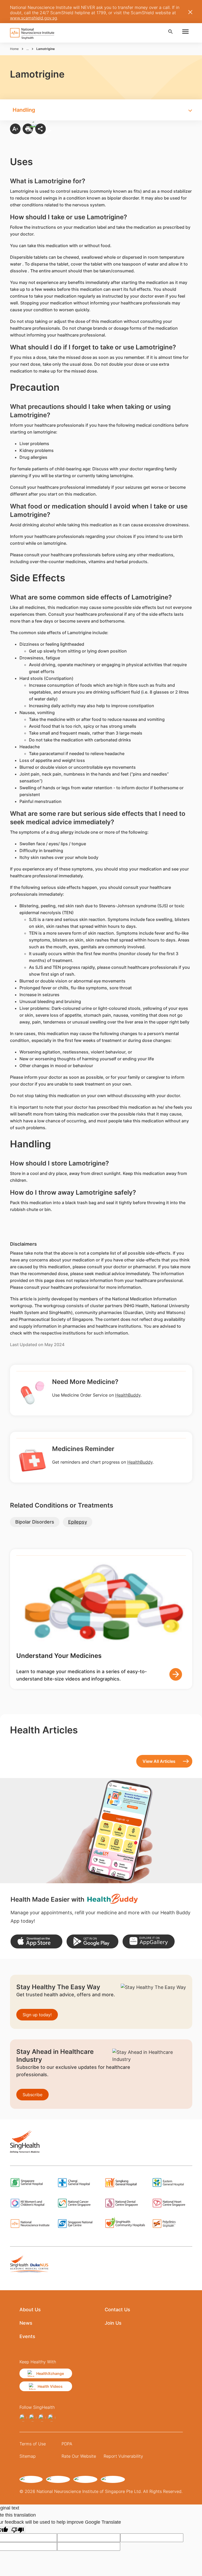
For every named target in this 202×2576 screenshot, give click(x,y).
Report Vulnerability (123, 2456)
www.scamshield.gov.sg (34, 18)
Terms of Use (33, 2444)
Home (14, 49)
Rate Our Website (79, 2456)
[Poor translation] (18, 2530)
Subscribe (32, 2095)
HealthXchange (50, 2373)
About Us (30, 2310)
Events (27, 2336)
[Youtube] (52, 2418)
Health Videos (50, 2386)
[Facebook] (23, 2418)
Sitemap (28, 2456)
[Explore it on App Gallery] (148, 1941)
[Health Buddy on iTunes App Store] (36, 1941)
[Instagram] (33, 2418)
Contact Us (117, 2310)
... (27, 49)
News (26, 2323)
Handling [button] (24, 110)
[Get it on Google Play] (92, 1941)
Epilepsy (78, 1522)
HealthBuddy (128, 1395)
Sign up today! (37, 2015)
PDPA (67, 2444)
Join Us (113, 2323)
